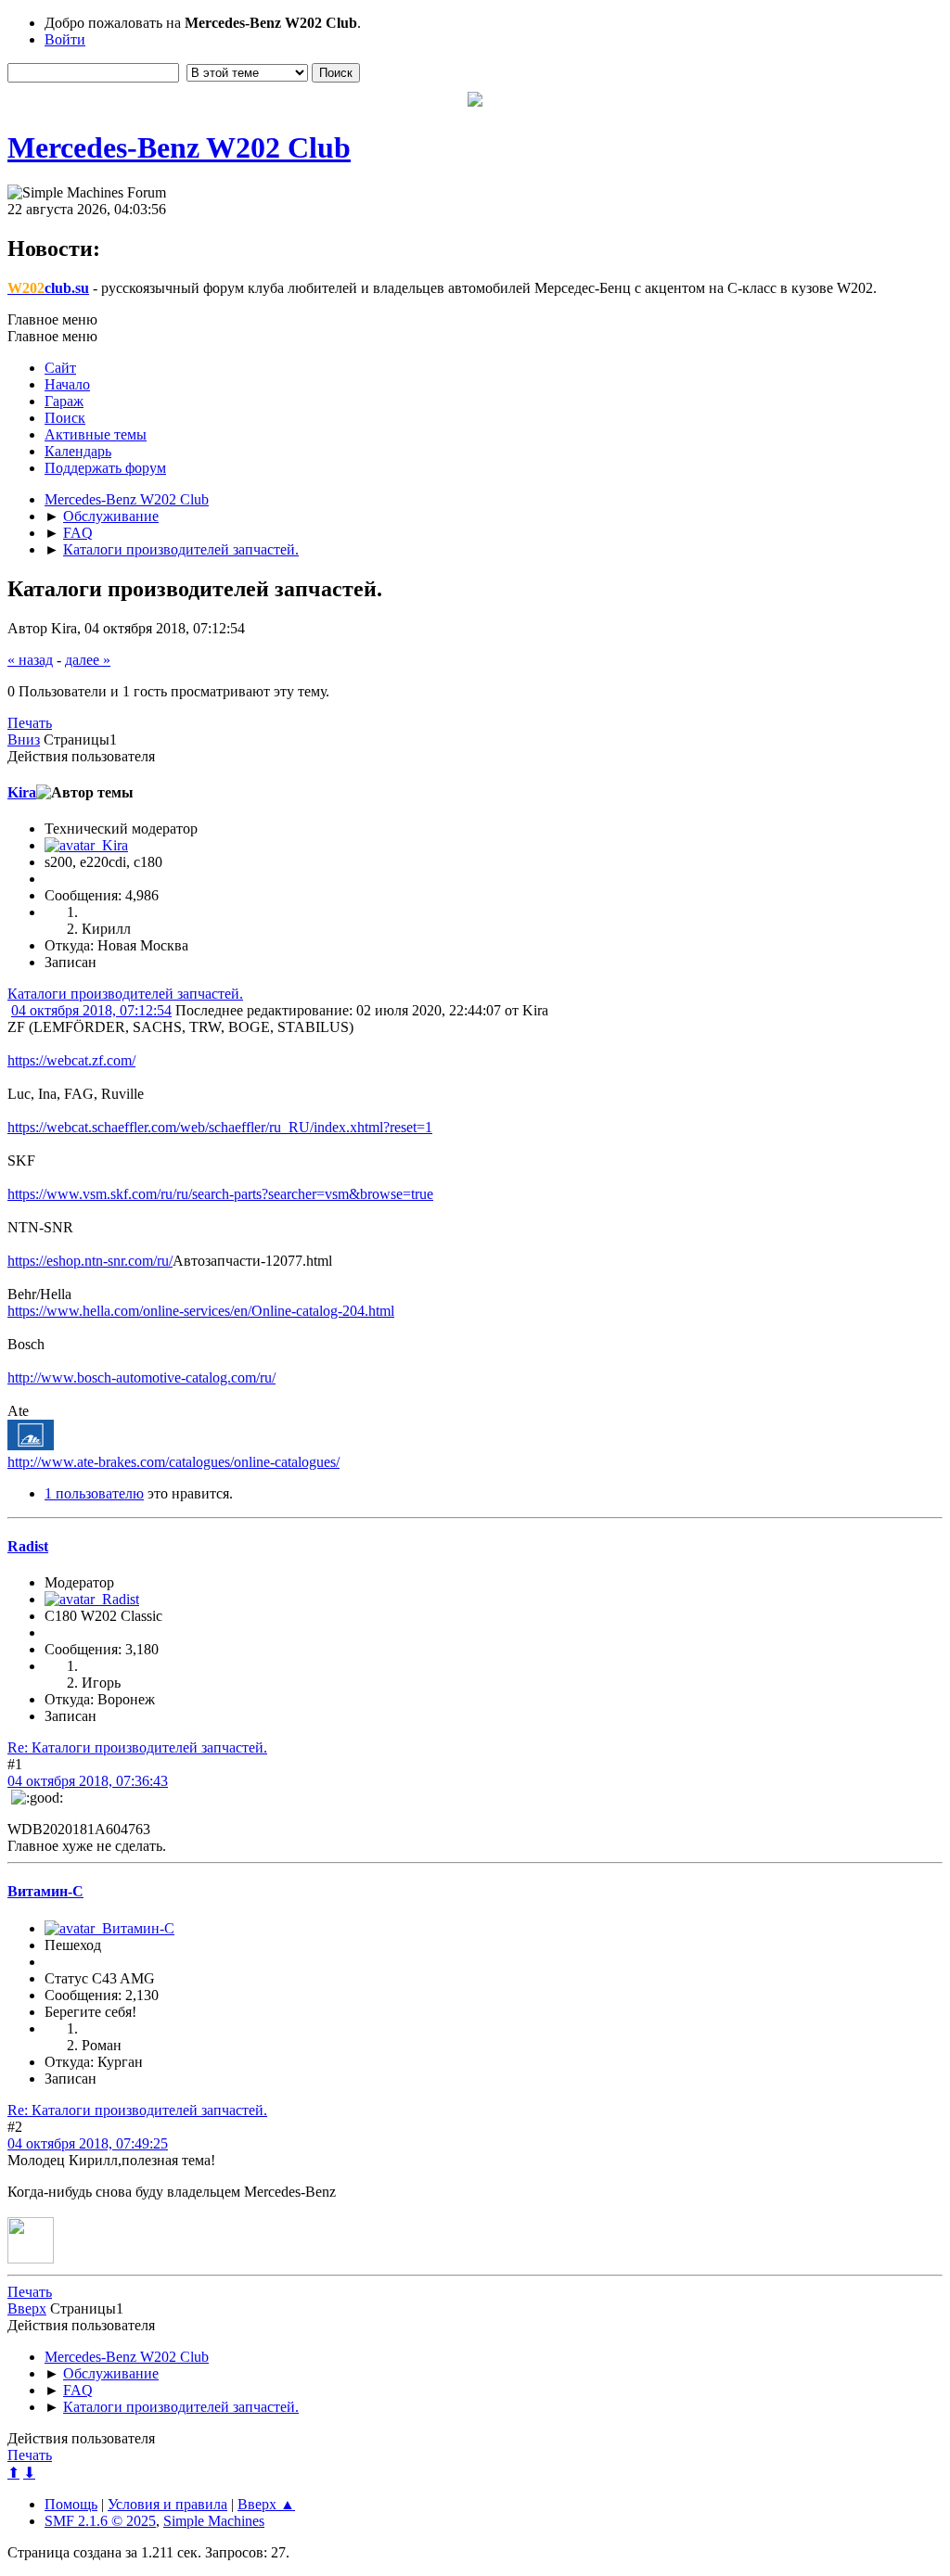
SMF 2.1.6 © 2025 (100, 2521)
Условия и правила (167, 2504)
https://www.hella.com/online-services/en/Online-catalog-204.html (201, 1311)
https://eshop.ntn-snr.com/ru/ (90, 1261)
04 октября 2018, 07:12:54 (91, 1010)
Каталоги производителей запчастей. (125, 994)
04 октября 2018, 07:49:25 (88, 2143)
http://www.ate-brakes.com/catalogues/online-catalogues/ (173, 1462)
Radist (28, 1546)
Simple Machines (214, 2521)
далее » (88, 660)
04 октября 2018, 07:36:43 (88, 1781)
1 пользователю (94, 1493)
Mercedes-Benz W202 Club (179, 147)
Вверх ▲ (266, 2504)
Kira (22, 792)
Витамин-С (45, 1891)
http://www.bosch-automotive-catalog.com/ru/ (141, 1377)
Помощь (71, 2504)
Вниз (24, 740)
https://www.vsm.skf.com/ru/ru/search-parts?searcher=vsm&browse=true (220, 1194)
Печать (30, 723)
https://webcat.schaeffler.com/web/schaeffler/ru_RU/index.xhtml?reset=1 (220, 1127)
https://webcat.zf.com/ (71, 1060)
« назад (30, 660)
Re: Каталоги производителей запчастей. (137, 1747)
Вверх (27, 2308)
